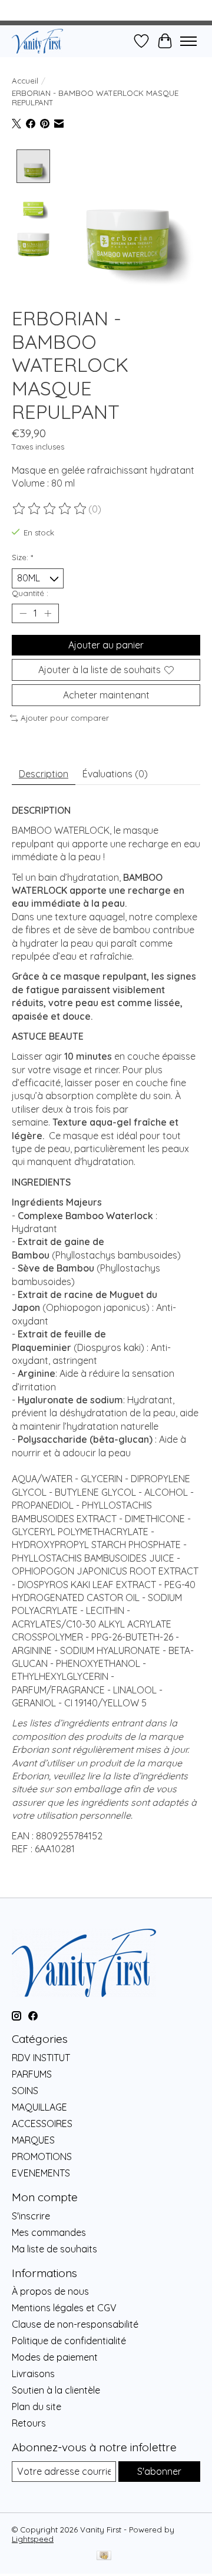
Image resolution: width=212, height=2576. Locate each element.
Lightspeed (33, 2539)
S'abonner (159, 2471)
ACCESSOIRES (42, 2124)
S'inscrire (31, 2216)
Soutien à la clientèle (56, 2390)
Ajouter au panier (106, 645)
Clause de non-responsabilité (75, 2324)
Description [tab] (44, 774)
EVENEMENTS (41, 2173)
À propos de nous (50, 2291)
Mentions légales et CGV (64, 2308)
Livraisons (33, 2374)
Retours (29, 2423)
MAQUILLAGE (39, 2107)
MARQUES (33, 2140)
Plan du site (37, 2407)
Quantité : (30, 593)
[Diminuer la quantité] (23, 613)
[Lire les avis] (50, 509)
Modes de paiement (55, 2357)
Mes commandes (49, 2232)
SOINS (25, 2091)
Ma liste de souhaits (54, 2249)
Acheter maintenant (106, 695)
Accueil (25, 81)
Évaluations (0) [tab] (115, 774)
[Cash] (104, 2556)
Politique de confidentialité (69, 2341)
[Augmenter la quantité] (48, 613)
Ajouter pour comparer (65, 718)
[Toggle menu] (188, 41)
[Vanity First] (37, 41)
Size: (22, 557)
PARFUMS (32, 2074)
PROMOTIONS (42, 2156)
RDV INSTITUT (41, 2058)
